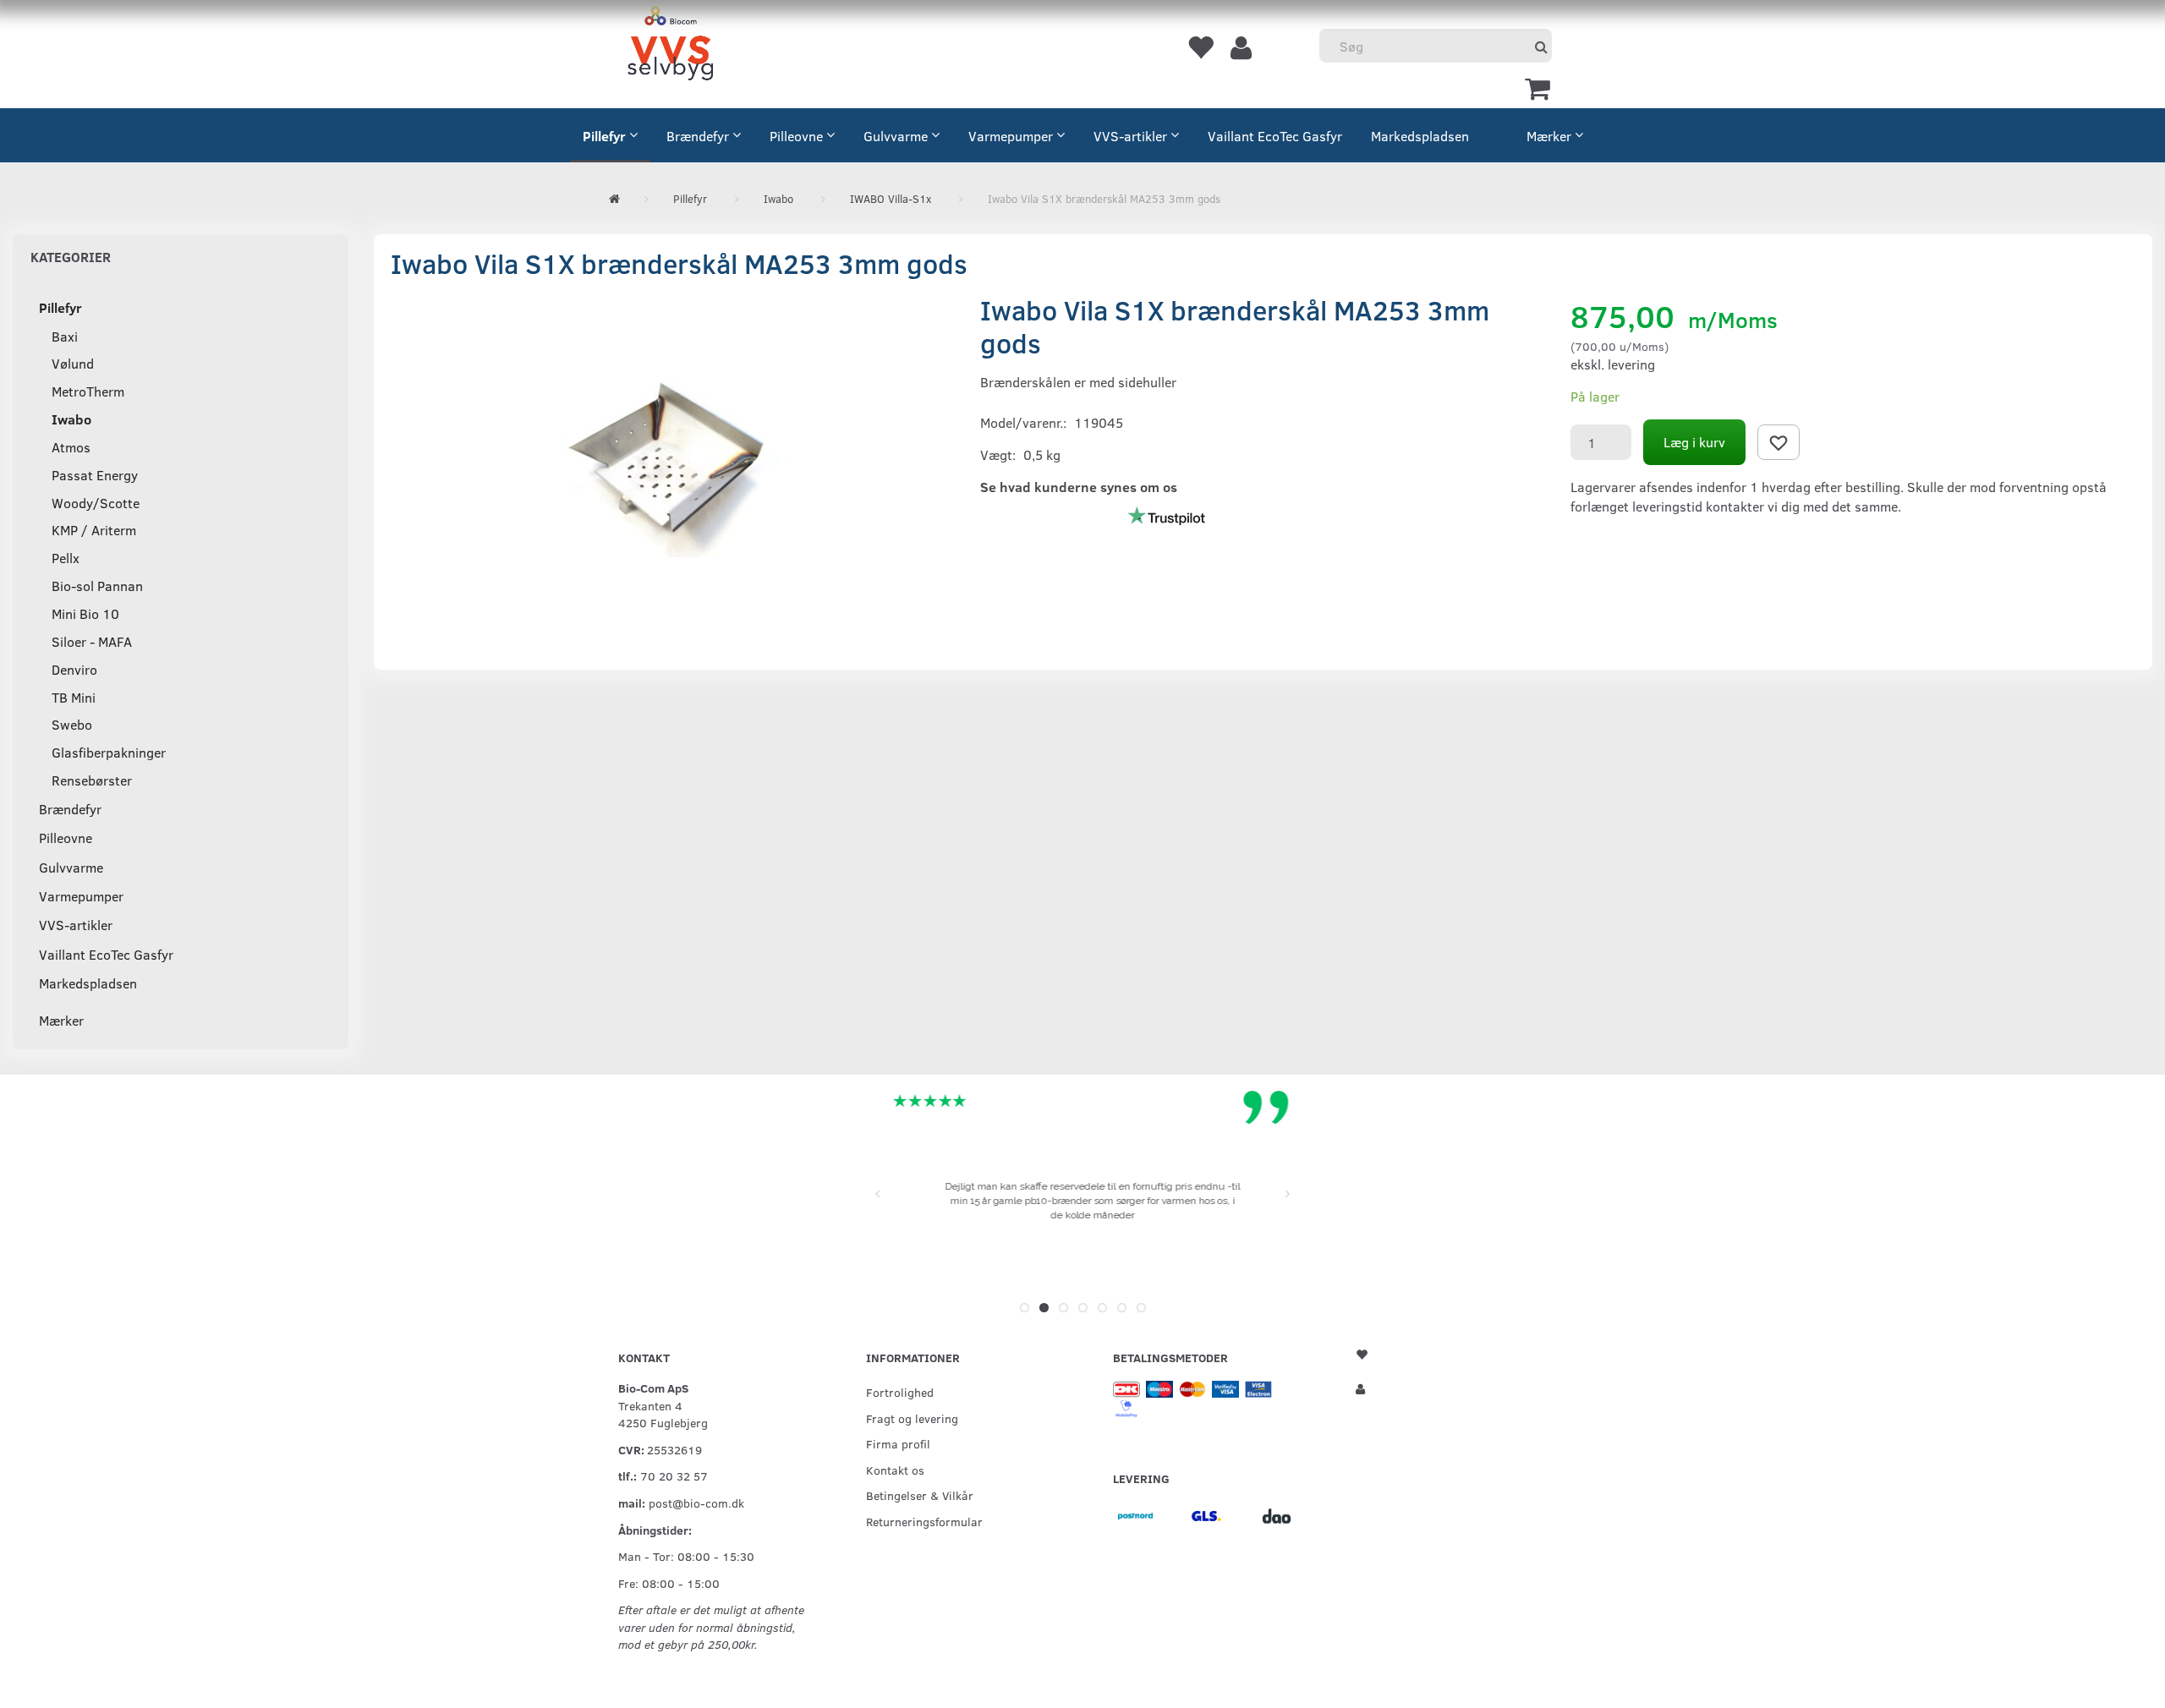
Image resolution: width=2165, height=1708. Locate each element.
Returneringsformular (924, 1521)
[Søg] (1541, 46)
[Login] (1241, 47)
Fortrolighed (900, 1392)
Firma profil (898, 1443)
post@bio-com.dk (696, 1503)
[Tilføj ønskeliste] (1779, 442)
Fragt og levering (912, 1418)
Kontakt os (895, 1470)
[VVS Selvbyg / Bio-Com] (670, 46)
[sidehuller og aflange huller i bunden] (673, 463)
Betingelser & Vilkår (920, 1495)
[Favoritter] (1200, 47)
